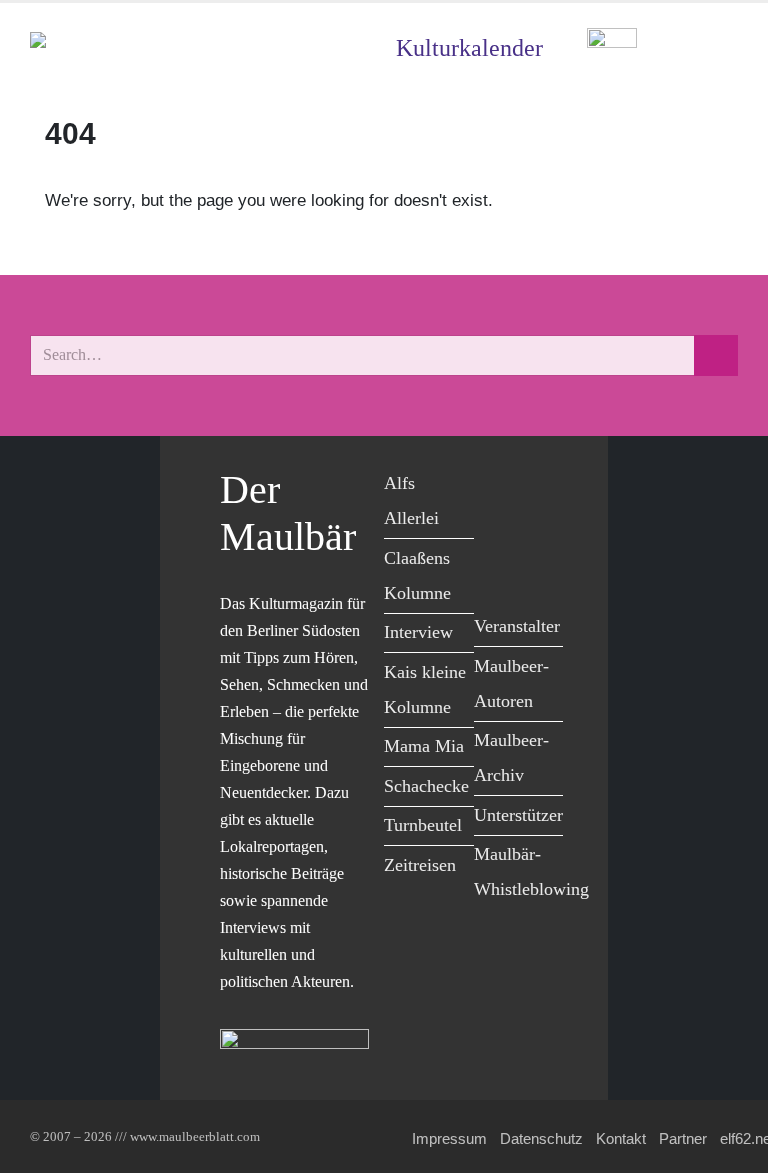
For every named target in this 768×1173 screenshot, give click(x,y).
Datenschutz (541, 1138)
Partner (683, 1138)
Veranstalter (517, 626)
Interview (418, 632)
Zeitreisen (420, 865)
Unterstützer (518, 815)
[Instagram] (539, 527)
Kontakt (621, 1138)
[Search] (716, 355)
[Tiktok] (494, 568)
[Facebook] (494, 486)
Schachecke (426, 786)
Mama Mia (424, 746)
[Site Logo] (145, 48)
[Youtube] (494, 527)
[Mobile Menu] (714, 48)
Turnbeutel (423, 825)
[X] (539, 486)
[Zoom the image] (612, 42)
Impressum (449, 1138)
